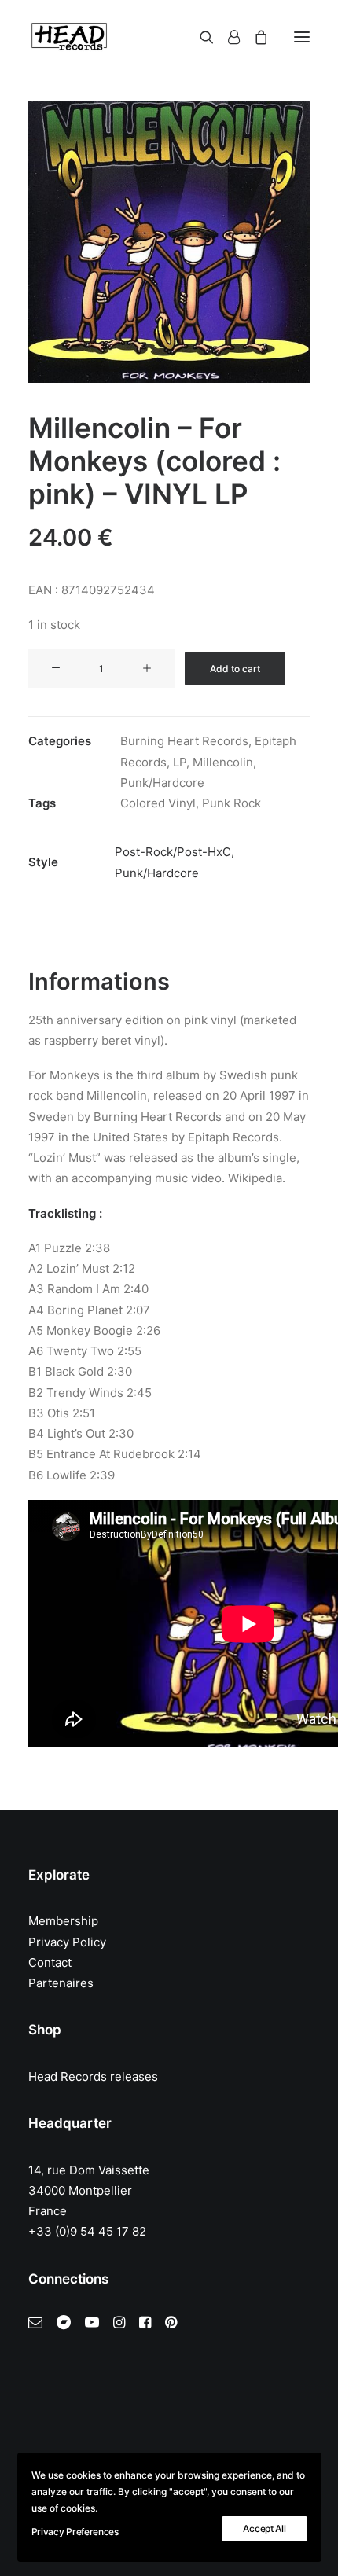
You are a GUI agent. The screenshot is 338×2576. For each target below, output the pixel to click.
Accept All (264, 2528)
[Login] (227, 37)
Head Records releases (93, 2076)
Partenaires (61, 1983)
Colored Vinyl (158, 803)
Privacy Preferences (75, 2532)
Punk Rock (231, 803)
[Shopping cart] (254, 37)
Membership (63, 1921)
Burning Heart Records (184, 741)
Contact (50, 1962)
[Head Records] (69, 37)
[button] (302, 37)
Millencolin (223, 762)
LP (180, 762)
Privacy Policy (67, 1942)
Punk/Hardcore (162, 783)
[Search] (200, 37)
